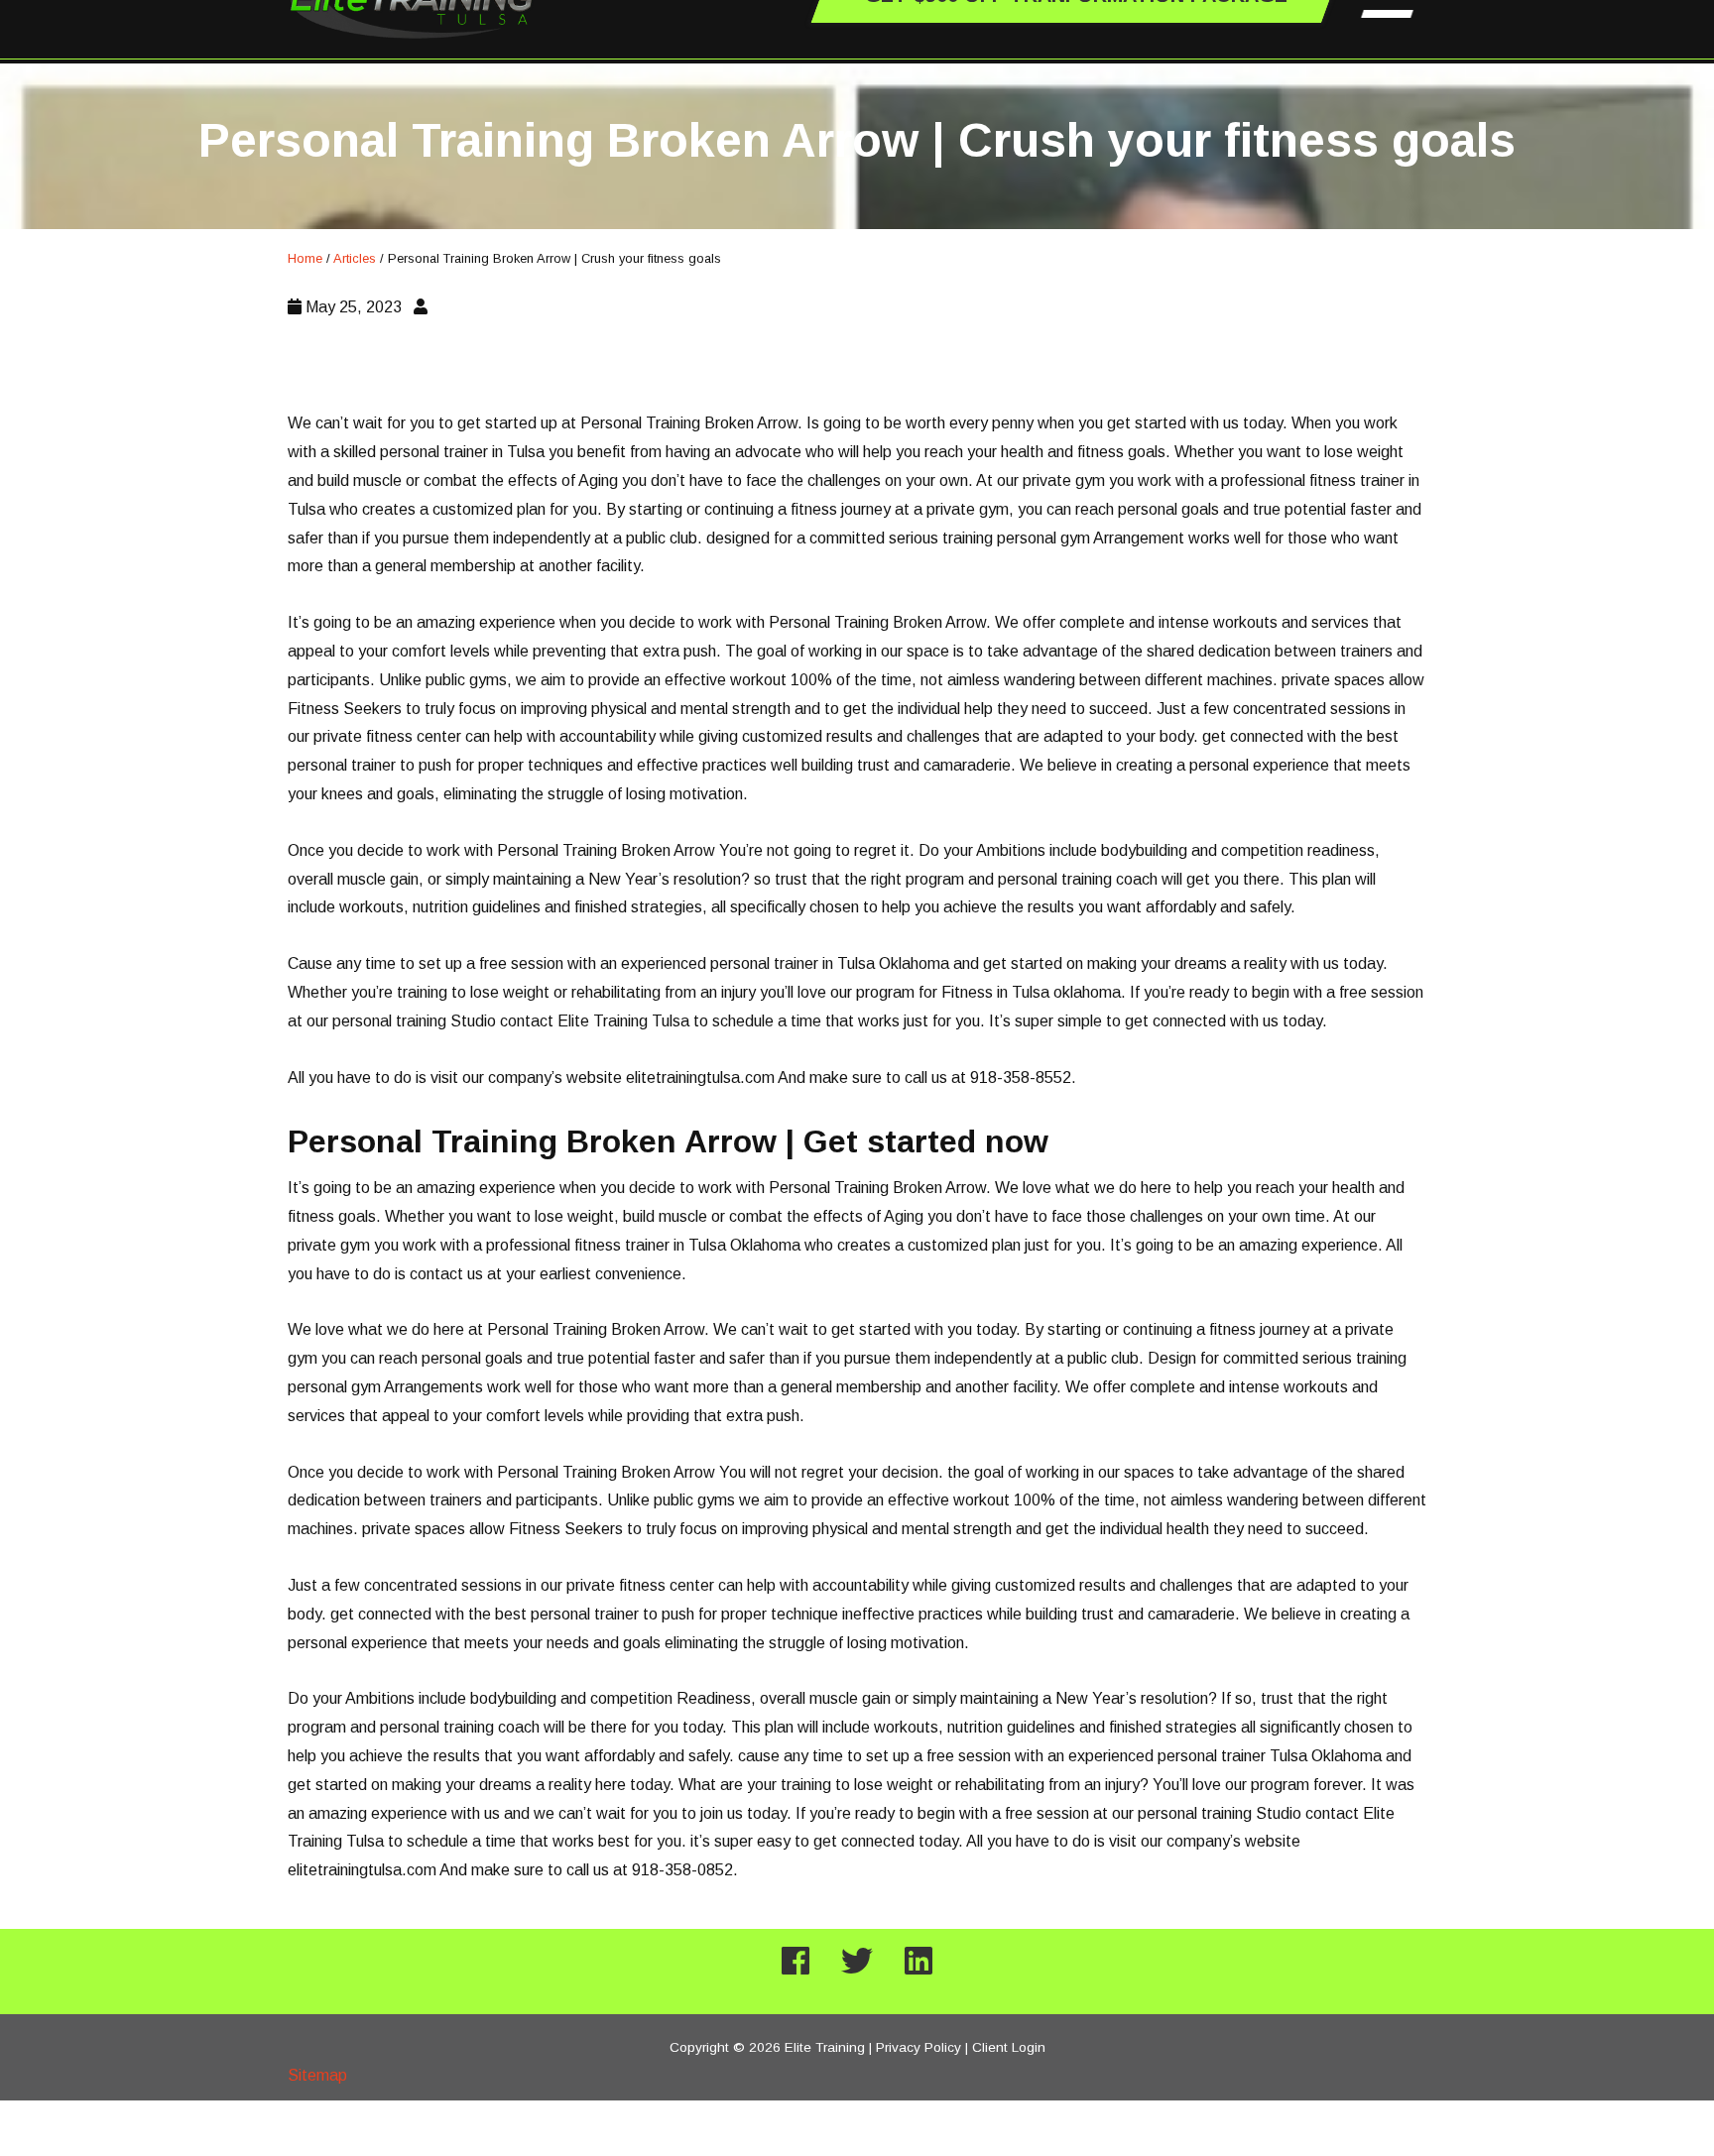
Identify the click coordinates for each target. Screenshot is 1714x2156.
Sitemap (317, 2075)
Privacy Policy (918, 2047)
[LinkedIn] (918, 1962)
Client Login (1009, 2047)
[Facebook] (796, 1962)
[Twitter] (857, 1962)
